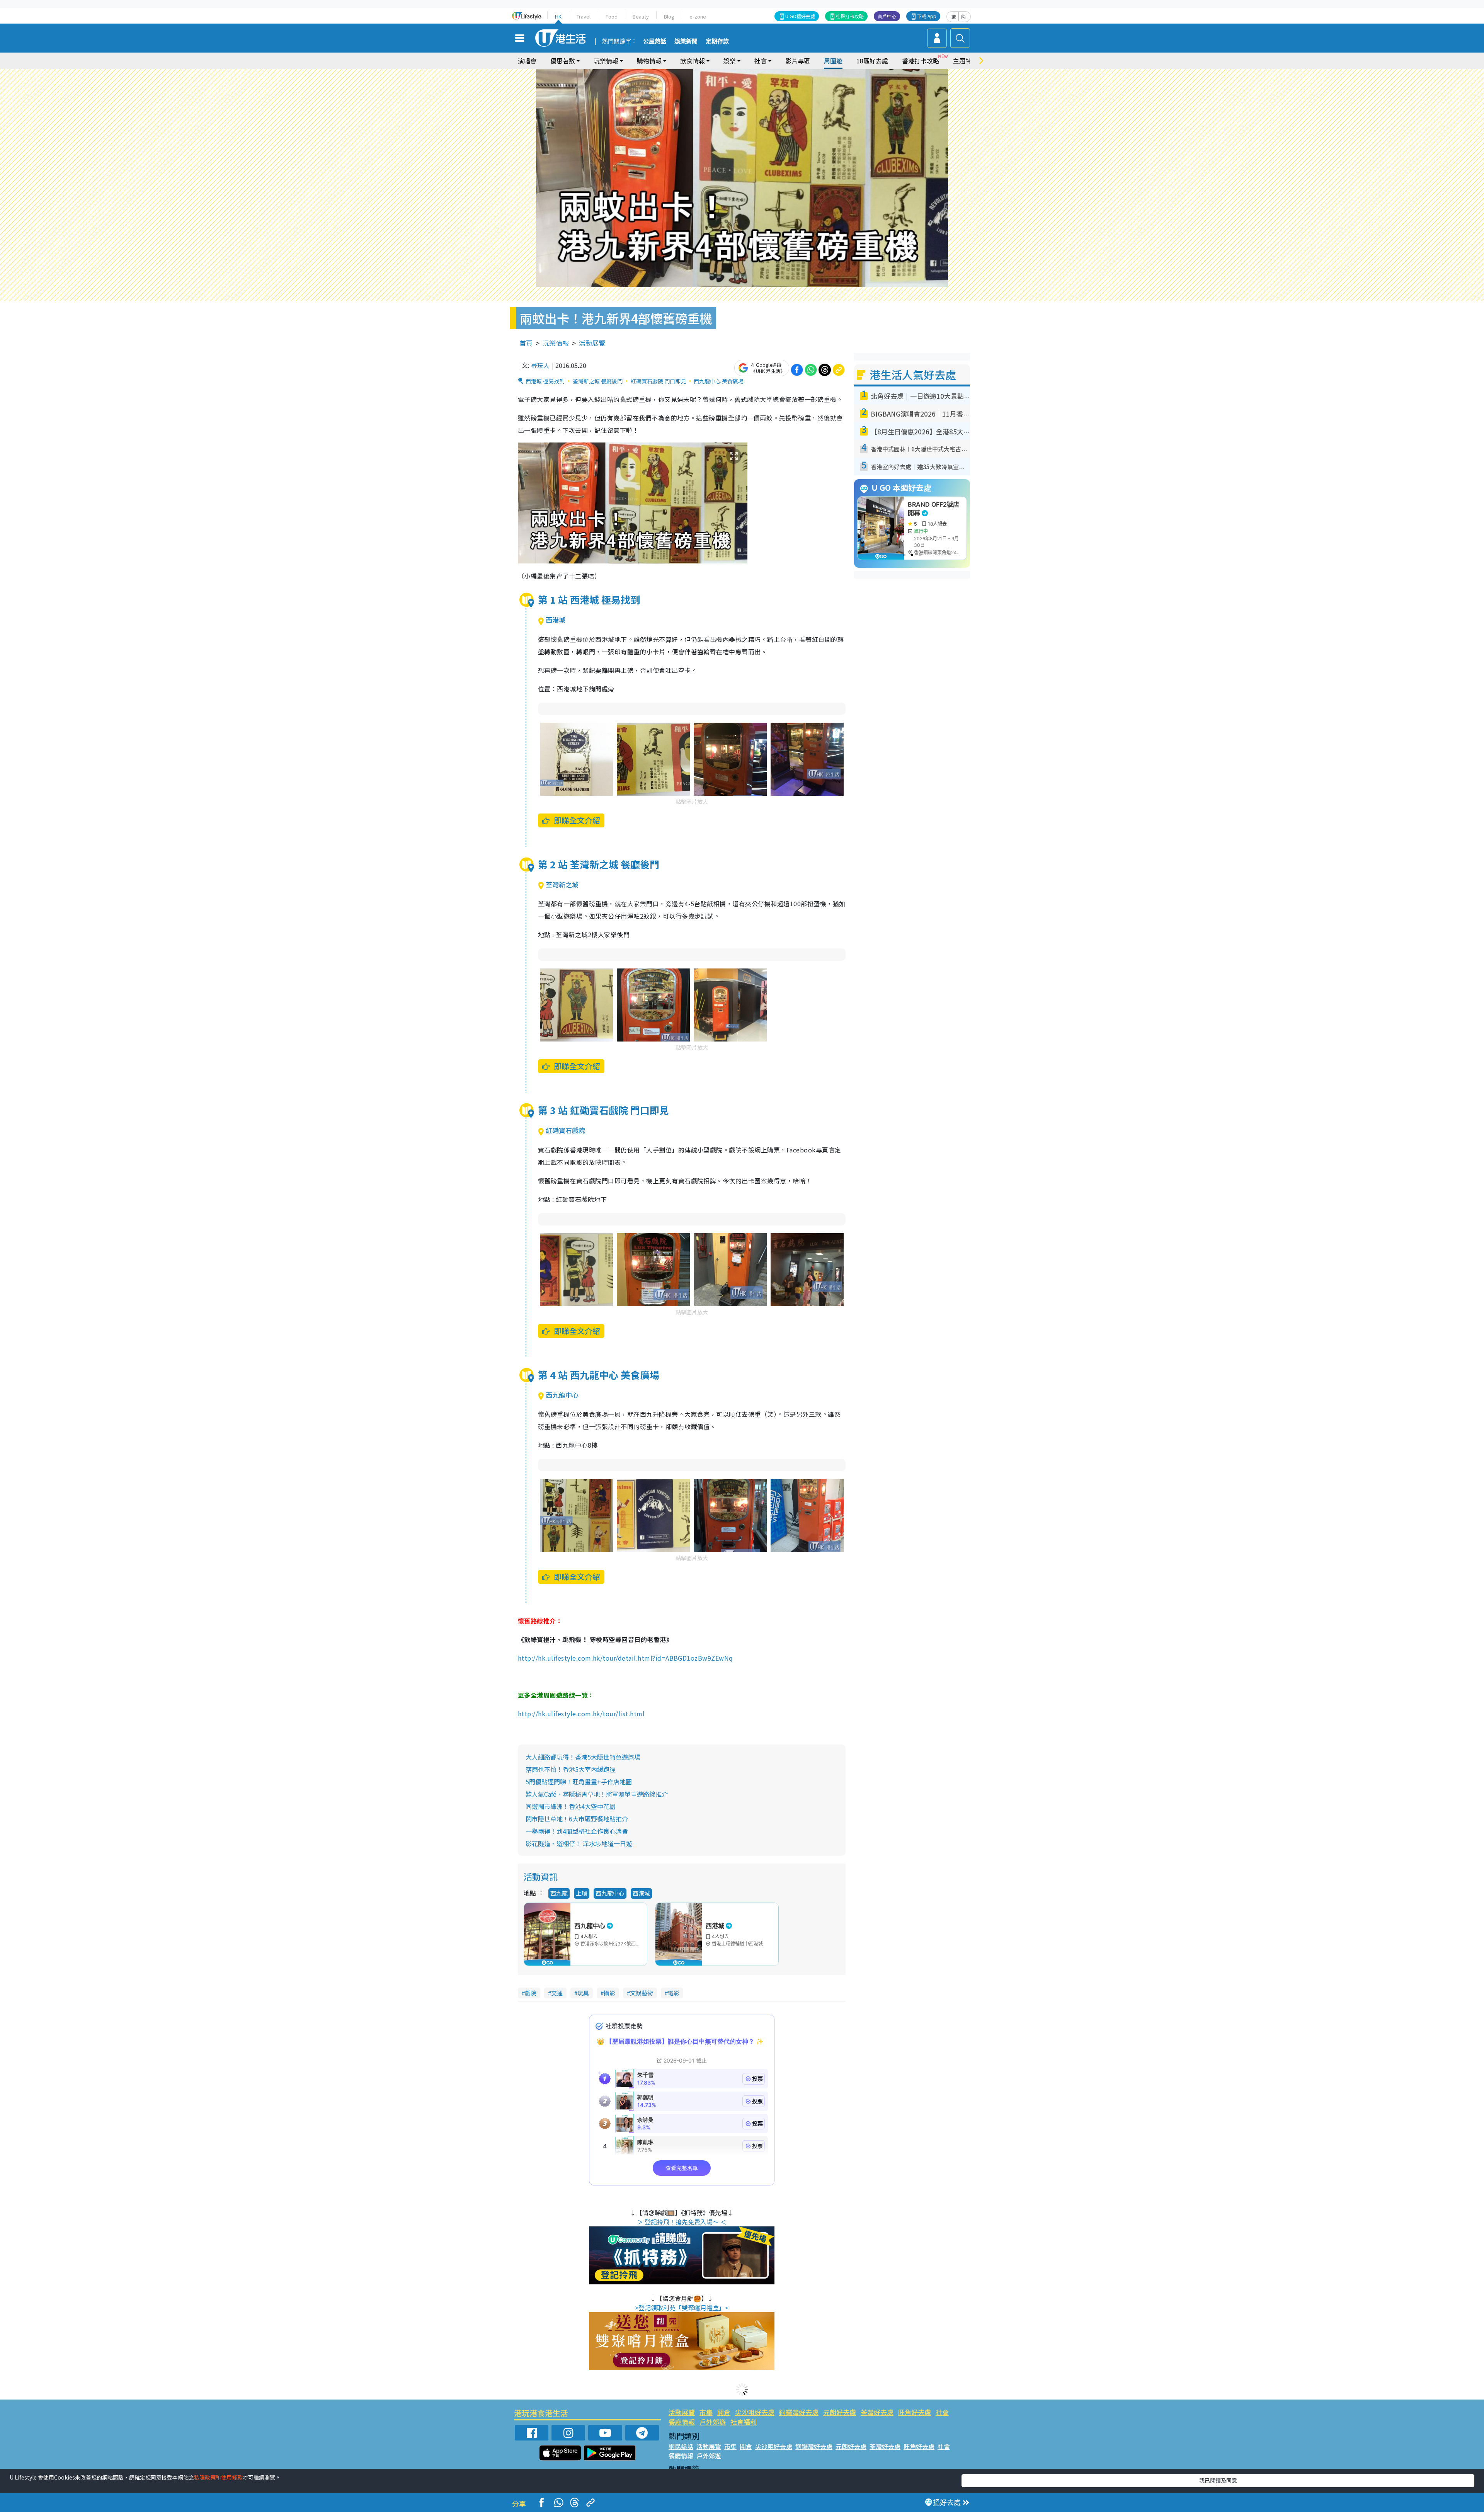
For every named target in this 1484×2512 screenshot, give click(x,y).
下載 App (927, 16)
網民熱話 (681, 2446)
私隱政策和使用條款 (218, 2477)
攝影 (609, 1993)
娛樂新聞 (686, 41)
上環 (582, 1893)
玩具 (583, 1993)
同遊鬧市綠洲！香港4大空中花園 (571, 1806)
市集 (706, 2412)
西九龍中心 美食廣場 (719, 381)
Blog (669, 16)
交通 (557, 1993)
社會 (942, 2412)
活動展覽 (592, 343)
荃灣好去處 (877, 2412)
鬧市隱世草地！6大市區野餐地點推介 (577, 1819)
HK (558, 16)
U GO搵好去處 (800, 16)
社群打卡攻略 (850, 16)
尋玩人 (540, 365)
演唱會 (527, 61)
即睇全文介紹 (577, 820)
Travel (584, 16)
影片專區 (798, 61)
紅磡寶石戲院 (565, 1130)
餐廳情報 (682, 2422)
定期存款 (717, 41)
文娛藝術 (642, 1993)
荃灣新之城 (562, 884)
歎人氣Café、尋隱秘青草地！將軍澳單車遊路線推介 (597, 1794)
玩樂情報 (556, 343)
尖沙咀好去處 (755, 2412)
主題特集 (965, 61)
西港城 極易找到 (545, 381)
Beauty (641, 16)
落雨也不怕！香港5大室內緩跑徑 (571, 1769)
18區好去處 (872, 61)
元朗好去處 (840, 2412)
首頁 (526, 343)
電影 (674, 1993)
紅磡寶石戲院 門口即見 (658, 381)
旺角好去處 (915, 2412)
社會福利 (744, 2422)
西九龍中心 (562, 1395)
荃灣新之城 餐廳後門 (598, 381)
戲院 (531, 1993)
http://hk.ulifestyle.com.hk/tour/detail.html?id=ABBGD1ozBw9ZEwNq (626, 1658)
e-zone (698, 16)
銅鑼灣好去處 (799, 2412)
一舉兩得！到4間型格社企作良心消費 (577, 1831)
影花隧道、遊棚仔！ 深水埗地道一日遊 (579, 1843)
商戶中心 (887, 16)
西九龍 (559, 1893)
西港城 (556, 620)
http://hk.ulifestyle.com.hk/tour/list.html (581, 1714)
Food (612, 16)
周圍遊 (833, 61)
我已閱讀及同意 (1218, 2480)
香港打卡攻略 (921, 61)
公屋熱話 (655, 41)
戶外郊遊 (713, 2422)
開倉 (724, 2412)
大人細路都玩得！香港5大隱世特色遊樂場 (583, 1757)
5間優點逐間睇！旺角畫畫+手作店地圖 (579, 1782)
